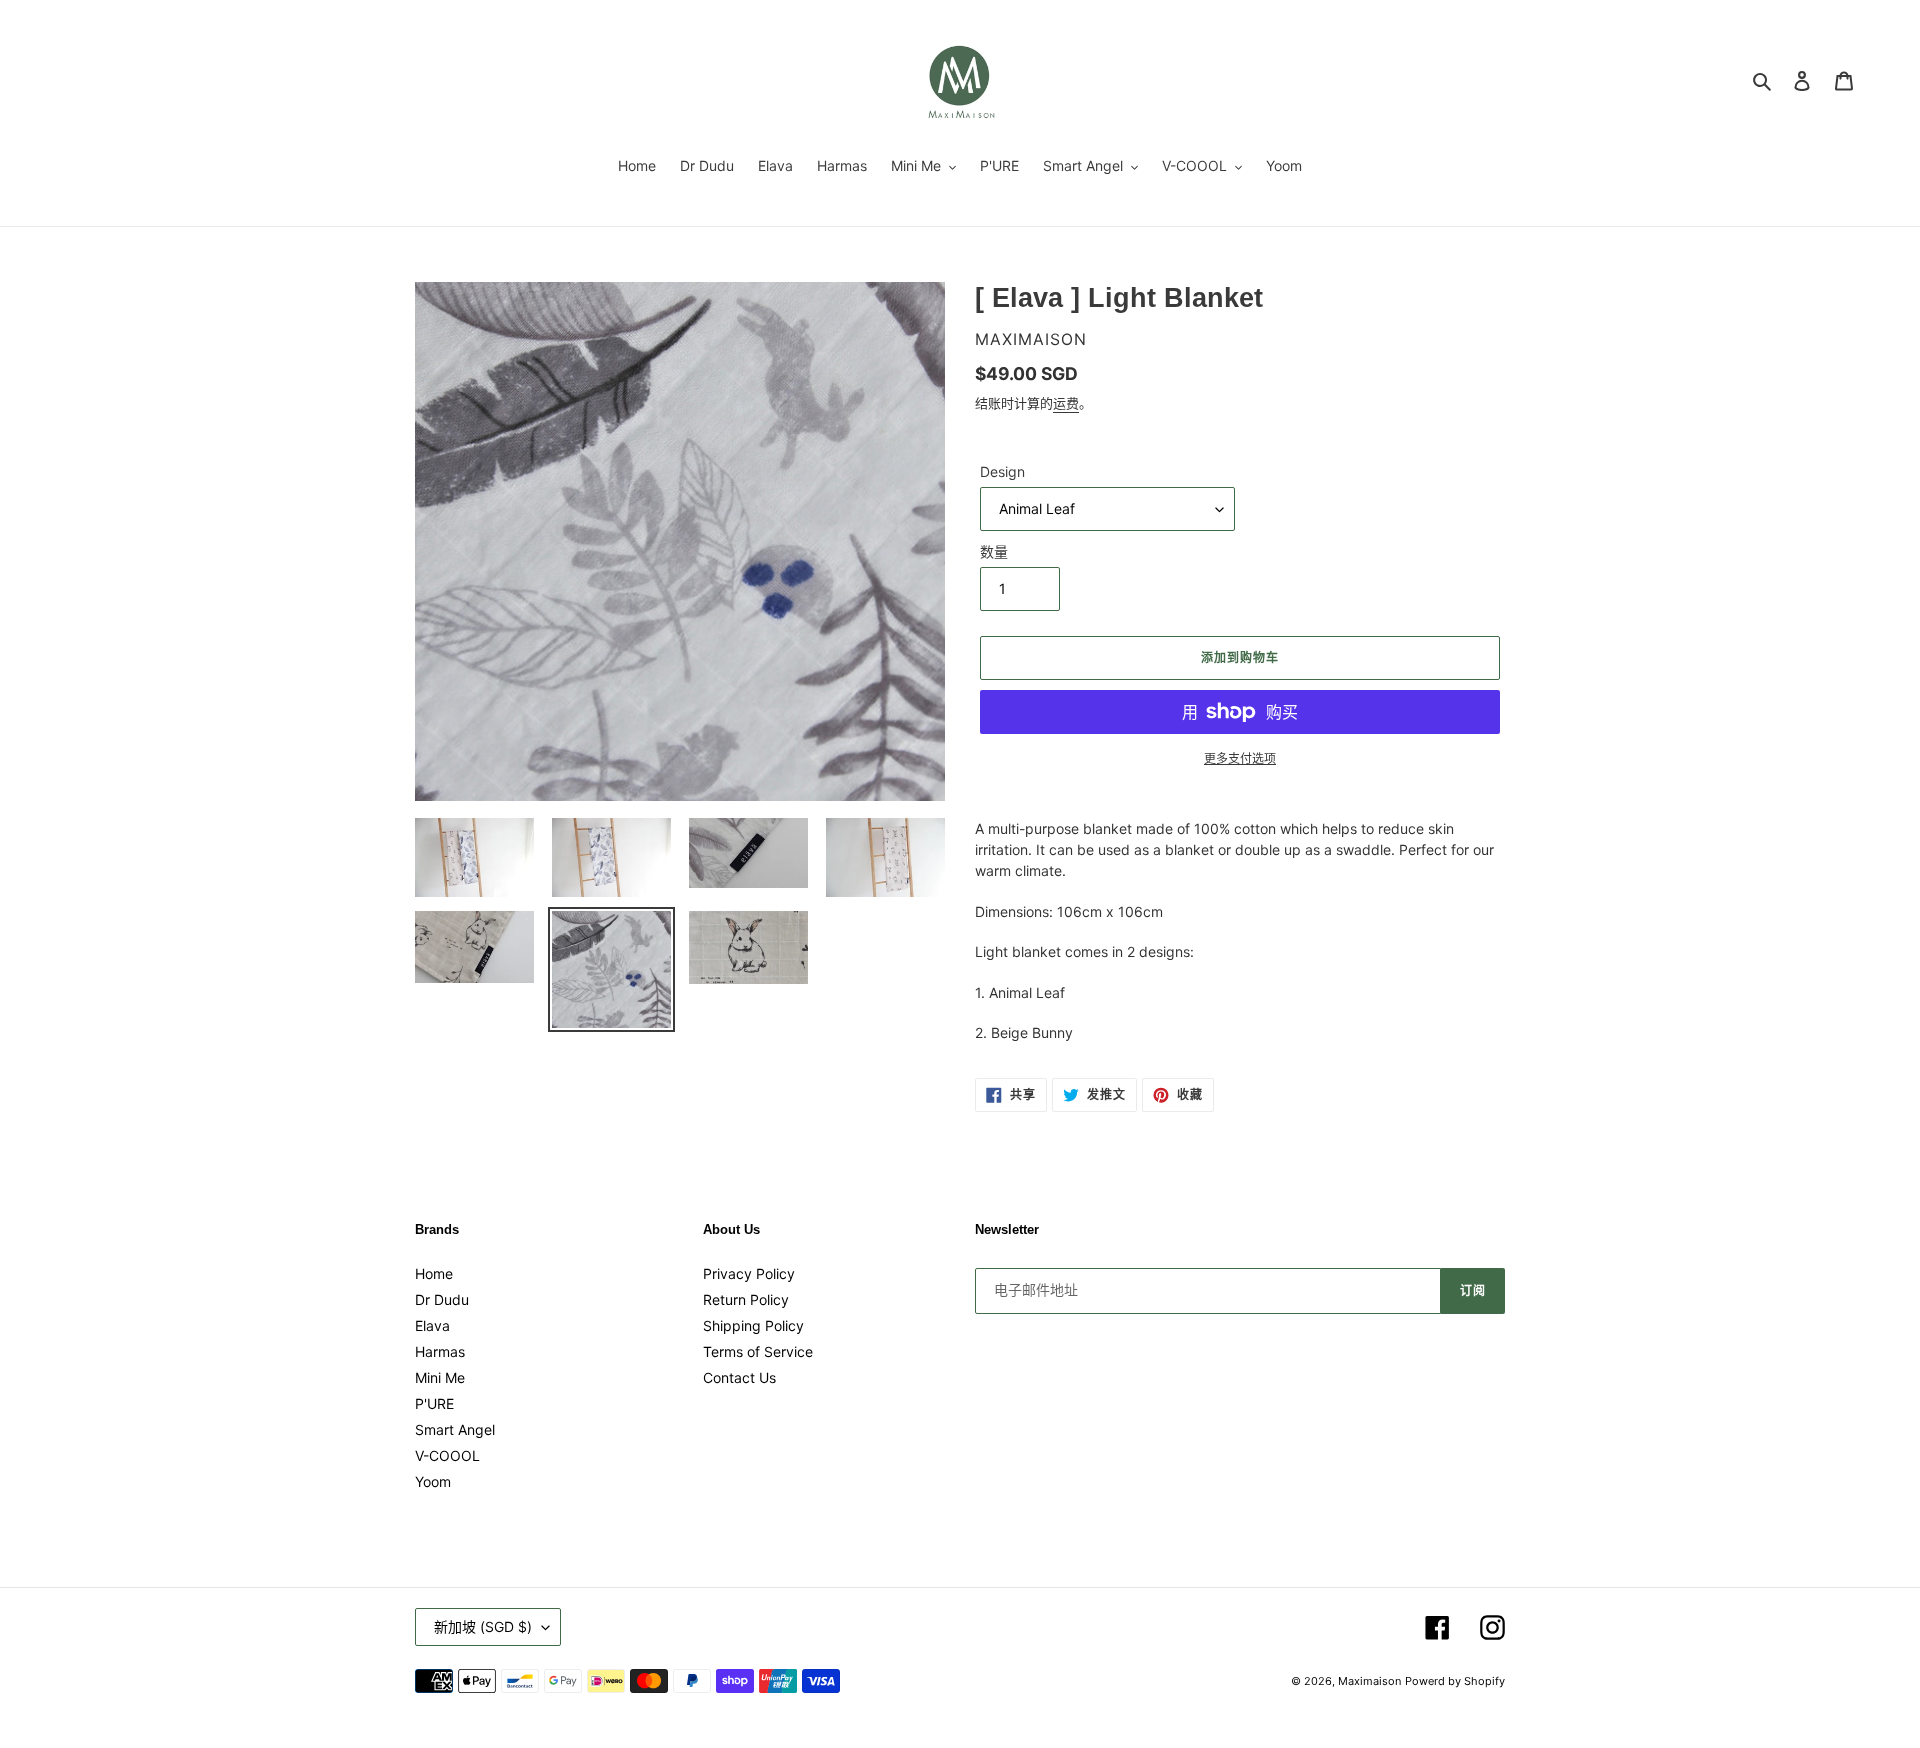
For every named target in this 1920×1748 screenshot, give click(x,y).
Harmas (440, 1351)
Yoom (433, 1481)
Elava (432, 1325)
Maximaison (1369, 1681)
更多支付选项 (1240, 758)
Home (434, 1273)
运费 (1066, 403)
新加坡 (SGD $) (483, 1626)
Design (1002, 471)
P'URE (434, 1403)
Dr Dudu (442, 1299)
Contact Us (739, 1377)
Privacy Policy (749, 1273)
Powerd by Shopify (1455, 1681)
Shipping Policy (753, 1325)
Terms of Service (758, 1351)
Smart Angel (455, 1429)
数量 (994, 551)
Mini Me (440, 1377)
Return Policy (746, 1299)
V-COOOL (447, 1455)
